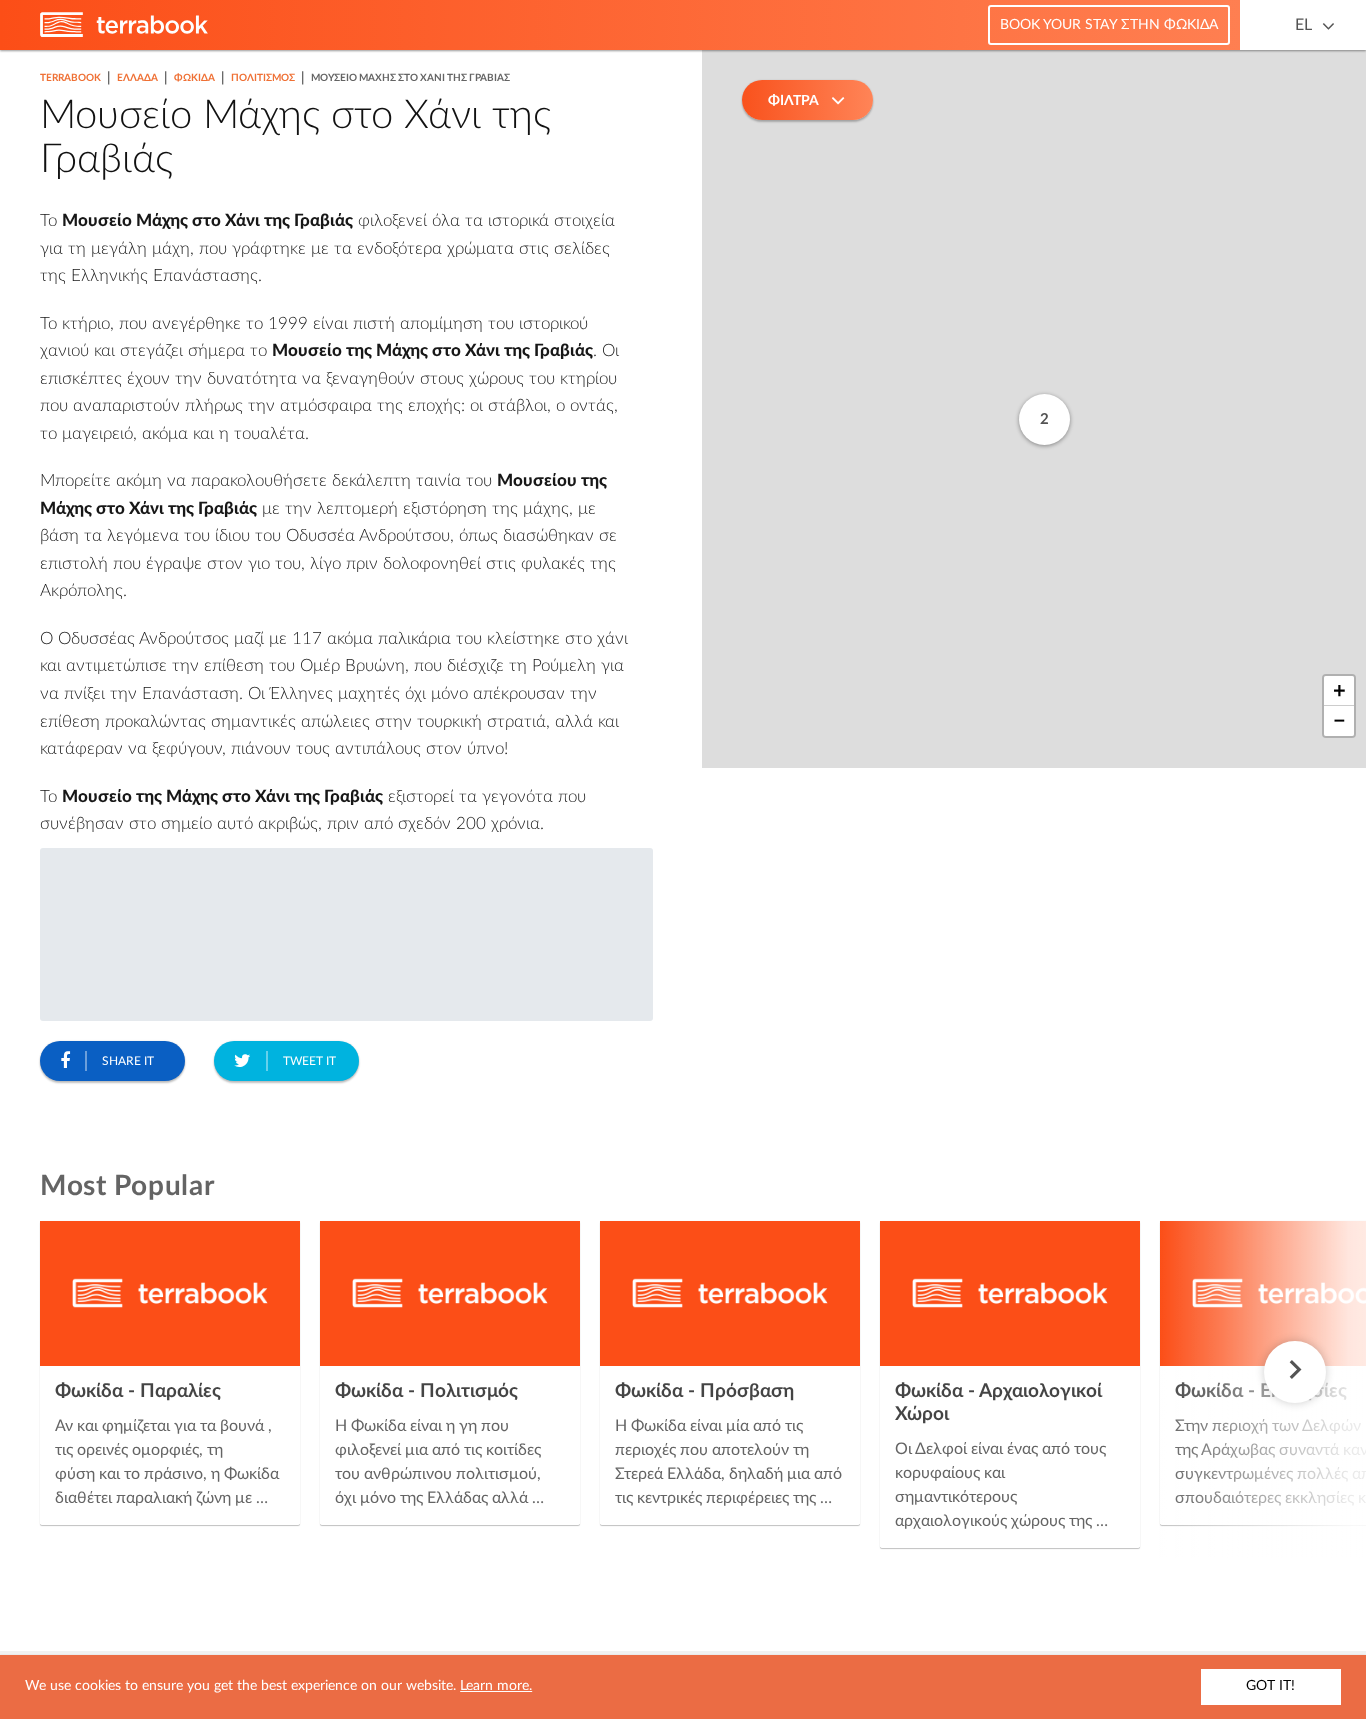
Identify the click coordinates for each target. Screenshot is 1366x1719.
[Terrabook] (124, 33)
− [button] (1339, 721)
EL (1303, 25)
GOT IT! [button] (1270, 1686)
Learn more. (496, 1686)
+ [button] (1339, 691)
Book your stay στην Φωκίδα (1109, 25)
